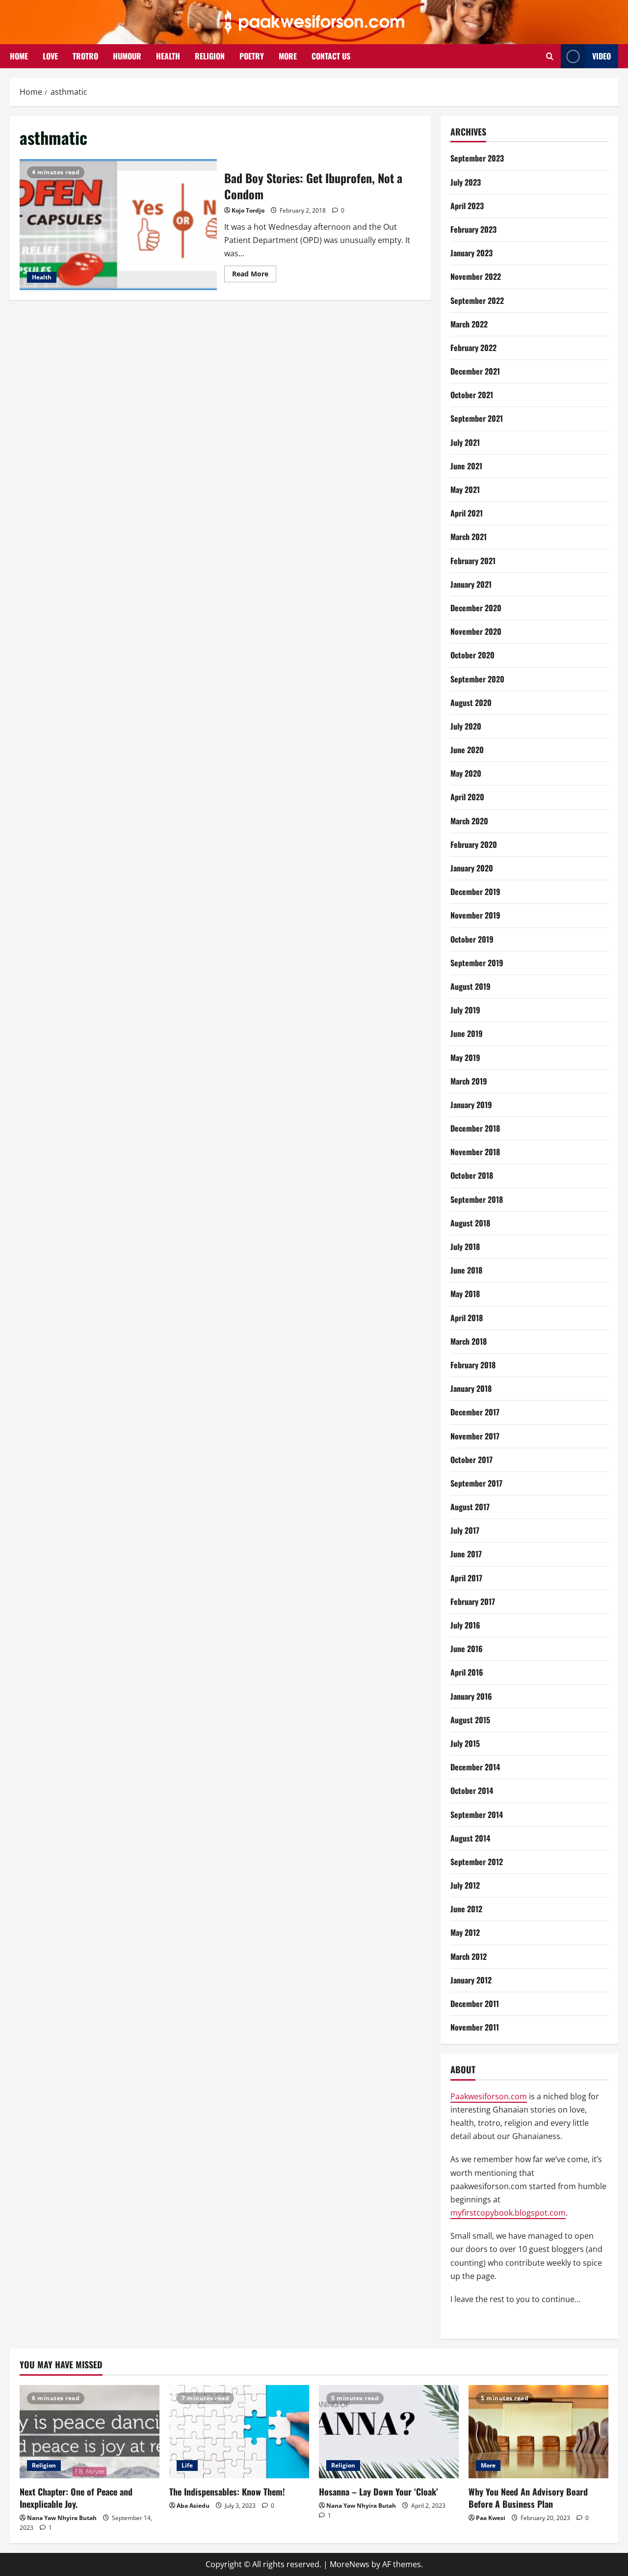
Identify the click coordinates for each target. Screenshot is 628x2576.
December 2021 (475, 371)
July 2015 (465, 1743)
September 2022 (477, 300)
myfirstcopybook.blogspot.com (508, 2213)
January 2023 (471, 253)
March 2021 (469, 537)
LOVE (50, 56)
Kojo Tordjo (248, 210)
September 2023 (477, 158)
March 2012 (469, 1956)
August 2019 (471, 986)
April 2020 (467, 797)
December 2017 (475, 1412)
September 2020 (477, 679)
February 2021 (473, 561)
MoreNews (350, 2564)
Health (42, 277)
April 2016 (467, 1672)
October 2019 (472, 939)
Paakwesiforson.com (489, 2096)
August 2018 (470, 1223)
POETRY (252, 56)
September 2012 (477, 1862)
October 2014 (472, 1790)
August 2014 (470, 1838)
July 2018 (465, 1247)
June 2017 (466, 1554)
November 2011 (475, 2027)
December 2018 (475, 1128)
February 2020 (474, 844)
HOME (19, 56)
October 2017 (471, 1460)
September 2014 (477, 1815)
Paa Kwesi (491, 2518)
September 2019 (477, 963)
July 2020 (466, 726)
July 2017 (465, 1530)
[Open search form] (550, 56)
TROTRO (85, 56)
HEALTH (168, 56)
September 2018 (477, 1199)
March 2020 (469, 821)
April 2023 (467, 206)
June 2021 (466, 466)
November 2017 (475, 1436)
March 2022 (469, 324)
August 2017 (470, 1507)
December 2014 (475, 1767)
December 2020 (476, 608)
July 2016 (465, 1625)
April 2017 (466, 1578)
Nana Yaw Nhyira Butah (62, 2518)
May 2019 (465, 1058)
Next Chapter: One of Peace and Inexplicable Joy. (76, 2498)
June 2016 (467, 1649)
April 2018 (467, 1318)
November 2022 (476, 276)
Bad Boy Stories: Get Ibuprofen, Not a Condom (118, 225)
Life (187, 2465)
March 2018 (469, 1341)
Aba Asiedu (193, 2506)
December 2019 (475, 892)
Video (602, 56)
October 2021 (472, 395)
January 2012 (471, 1980)
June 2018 (466, 1270)
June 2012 (466, 1909)
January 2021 (471, 584)
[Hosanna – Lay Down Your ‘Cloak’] (389, 2432)
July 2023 (466, 182)
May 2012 (465, 1932)
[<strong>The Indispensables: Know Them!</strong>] (239, 2432)
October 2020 (472, 655)
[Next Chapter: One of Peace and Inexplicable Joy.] (90, 2432)
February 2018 (473, 1365)
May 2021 (465, 489)
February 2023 (473, 229)
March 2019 (469, 1081)
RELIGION (210, 56)
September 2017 (476, 1483)
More (488, 2465)
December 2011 (475, 2004)
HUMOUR (127, 56)
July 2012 (465, 1885)
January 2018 (471, 1388)
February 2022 (473, 348)
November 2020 (476, 631)
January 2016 (471, 1696)
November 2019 (475, 915)
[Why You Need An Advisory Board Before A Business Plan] (538, 2432)
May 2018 (465, 1294)
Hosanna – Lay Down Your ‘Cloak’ (379, 2492)
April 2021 (467, 513)
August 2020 (471, 703)
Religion (44, 2465)
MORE (288, 56)
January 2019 (471, 1105)
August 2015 (470, 1720)
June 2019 (467, 1033)
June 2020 (467, 750)
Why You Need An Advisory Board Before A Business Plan (528, 2498)
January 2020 (472, 868)
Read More (254, 275)
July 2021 (465, 442)
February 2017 (473, 1601)
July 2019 (465, 1010)
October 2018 (472, 1175)
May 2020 (466, 773)
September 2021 (477, 418)
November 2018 (475, 1152)
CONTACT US (331, 56)
